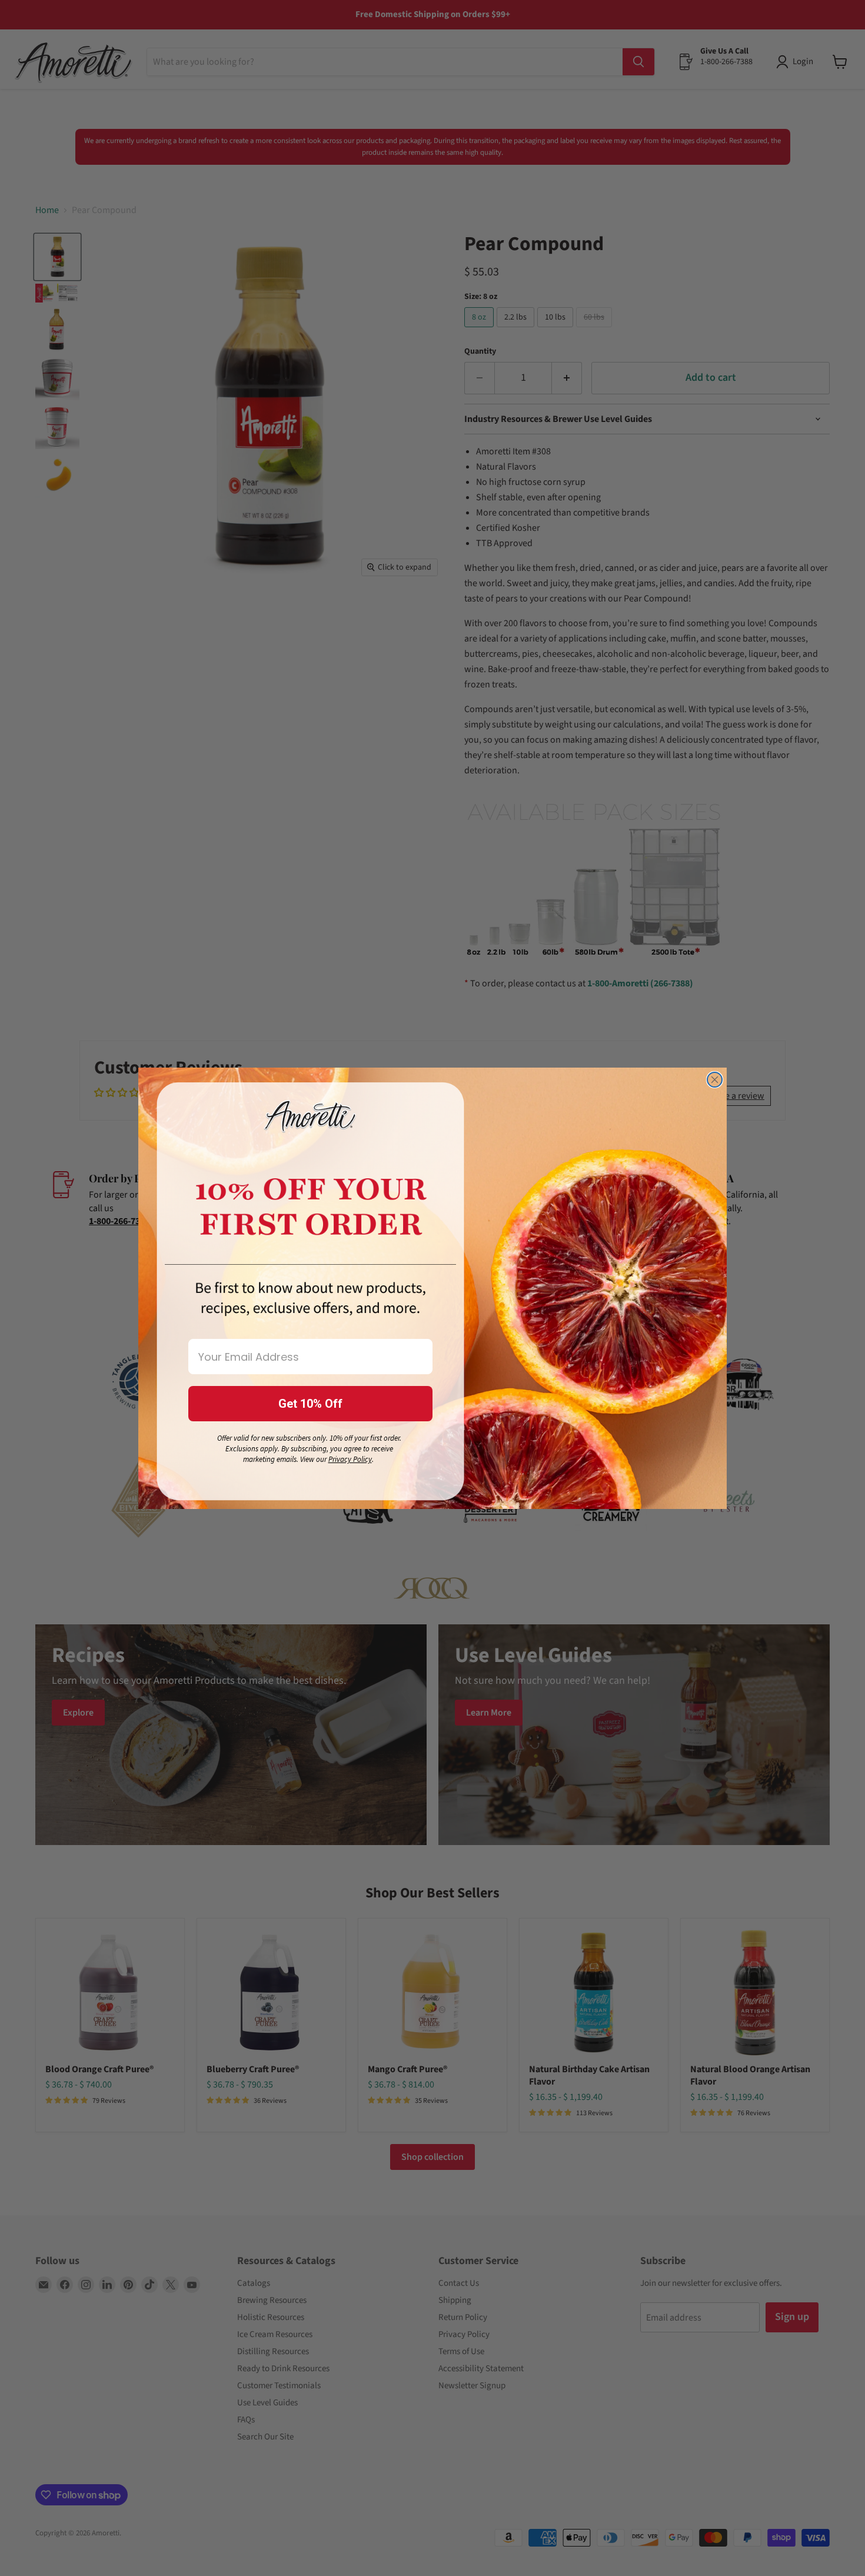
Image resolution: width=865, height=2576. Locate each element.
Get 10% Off (310, 1404)
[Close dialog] (715, 1080)
